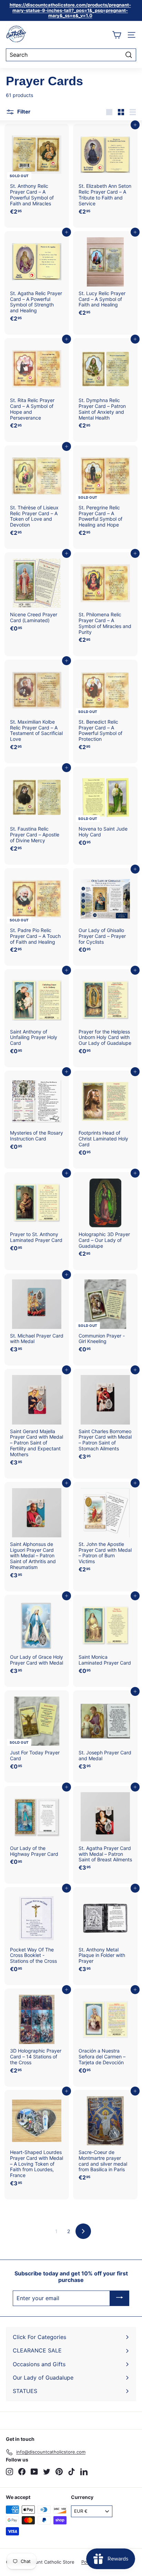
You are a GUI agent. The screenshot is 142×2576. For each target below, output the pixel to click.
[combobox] (71, 55)
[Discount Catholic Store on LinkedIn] (84, 2472)
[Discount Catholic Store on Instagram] (9, 2472)
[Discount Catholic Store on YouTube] (34, 2472)
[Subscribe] (120, 2298)
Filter (23, 112)
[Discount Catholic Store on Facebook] (22, 2472)
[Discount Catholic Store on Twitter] (47, 2472)
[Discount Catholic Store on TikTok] (72, 2472)
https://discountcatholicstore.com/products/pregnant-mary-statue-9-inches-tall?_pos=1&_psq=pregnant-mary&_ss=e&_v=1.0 (70, 10)
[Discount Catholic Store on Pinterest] (59, 2472)
